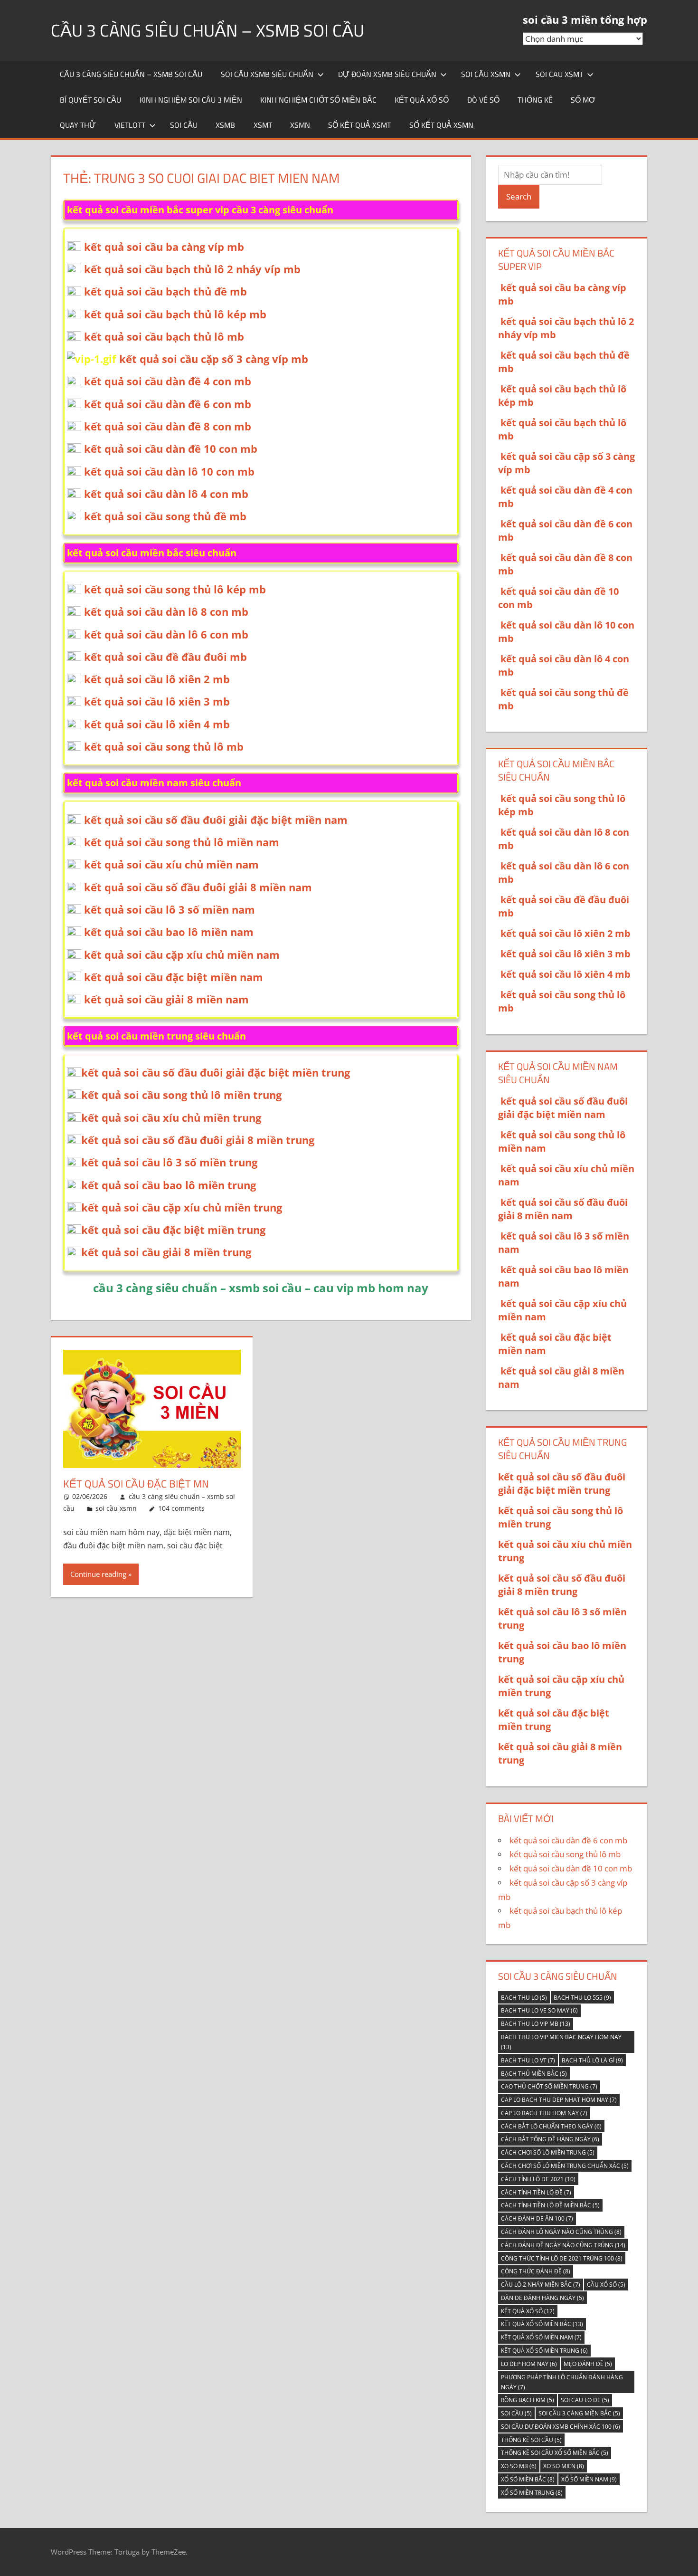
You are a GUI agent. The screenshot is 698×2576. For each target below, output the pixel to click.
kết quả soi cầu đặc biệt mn (136, 1484)
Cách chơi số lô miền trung (548, 2152)
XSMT (263, 125)
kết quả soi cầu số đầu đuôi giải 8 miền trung (198, 1140)
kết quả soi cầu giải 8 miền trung (166, 1252)
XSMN (300, 125)
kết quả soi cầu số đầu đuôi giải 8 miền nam (198, 887)
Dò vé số (483, 100)
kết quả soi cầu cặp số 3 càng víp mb (214, 359)
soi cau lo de (585, 2400)
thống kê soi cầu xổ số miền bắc (555, 2453)
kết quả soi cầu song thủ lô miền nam (182, 842)
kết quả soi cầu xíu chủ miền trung (171, 1117)
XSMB (225, 125)
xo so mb (519, 2466)
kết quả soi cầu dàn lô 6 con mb (166, 634)
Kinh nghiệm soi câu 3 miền (191, 100)
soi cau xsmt (559, 74)
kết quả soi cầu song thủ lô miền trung (181, 1095)
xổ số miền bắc (528, 2479)
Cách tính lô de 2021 (538, 2179)
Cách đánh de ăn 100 (537, 2218)
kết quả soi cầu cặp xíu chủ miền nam (182, 954)
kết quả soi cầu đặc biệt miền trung (173, 1230)
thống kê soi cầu (531, 2440)
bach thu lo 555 (582, 1998)
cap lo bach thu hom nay (544, 2113)
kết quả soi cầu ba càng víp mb (164, 247)
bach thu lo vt (528, 2060)
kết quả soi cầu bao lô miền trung (169, 1185)
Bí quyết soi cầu (90, 100)
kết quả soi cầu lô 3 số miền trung (169, 1162)
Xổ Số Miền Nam (589, 2479)
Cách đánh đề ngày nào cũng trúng (563, 2245)
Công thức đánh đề (536, 2271)
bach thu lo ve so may (539, 2010)
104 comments (181, 1508)
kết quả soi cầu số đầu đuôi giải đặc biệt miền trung (216, 1072)
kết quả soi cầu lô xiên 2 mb (157, 679)
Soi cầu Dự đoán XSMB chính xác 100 (561, 2427)
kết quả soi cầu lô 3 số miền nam (170, 909)
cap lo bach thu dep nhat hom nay (559, 2100)
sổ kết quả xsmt (359, 125)
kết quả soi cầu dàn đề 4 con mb (168, 381)
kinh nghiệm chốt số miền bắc (318, 100)
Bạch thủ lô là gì (592, 2060)
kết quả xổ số (422, 100)
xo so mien (564, 2466)
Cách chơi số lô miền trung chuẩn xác (565, 2166)
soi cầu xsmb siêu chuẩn (267, 74)
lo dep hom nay (529, 2364)
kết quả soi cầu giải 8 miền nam (166, 999)
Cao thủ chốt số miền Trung (549, 2086)
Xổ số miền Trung (532, 2493)
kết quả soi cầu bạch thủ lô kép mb (175, 314)
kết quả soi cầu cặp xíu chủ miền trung (182, 1207)
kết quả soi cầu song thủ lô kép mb (175, 589)
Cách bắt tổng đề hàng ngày (550, 2139)
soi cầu (184, 125)
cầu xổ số (606, 2285)
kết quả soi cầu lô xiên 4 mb (157, 724)
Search (519, 196)
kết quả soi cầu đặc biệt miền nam (174, 977)
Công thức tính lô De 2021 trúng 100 (562, 2258)
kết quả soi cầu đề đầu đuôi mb (165, 657)
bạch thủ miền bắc (534, 2074)
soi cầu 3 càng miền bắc (579, 2413)
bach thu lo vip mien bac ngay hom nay (561, 2042)
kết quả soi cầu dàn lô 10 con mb (169, 471)
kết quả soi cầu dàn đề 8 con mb (168, 426)
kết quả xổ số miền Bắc (542, 2324)
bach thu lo (524, 1998)
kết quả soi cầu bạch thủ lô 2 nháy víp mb (192, 269)
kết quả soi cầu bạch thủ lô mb (164, 336)
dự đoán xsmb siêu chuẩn (387, 74)
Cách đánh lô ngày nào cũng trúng (561, 2232)
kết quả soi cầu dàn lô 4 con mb (166, 494)
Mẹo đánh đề (588, 2364)
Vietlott (130, 125)
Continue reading (98, 1574)
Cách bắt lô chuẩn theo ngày (551, 2126)
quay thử (78, 125)
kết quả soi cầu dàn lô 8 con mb (166, 611)
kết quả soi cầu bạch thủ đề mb (165, 291)
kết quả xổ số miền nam (541, 2337)
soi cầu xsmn (486, 74)
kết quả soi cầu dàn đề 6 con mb (168, 404)
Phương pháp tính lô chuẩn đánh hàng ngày (562, 2382)
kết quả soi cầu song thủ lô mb (164, 746)
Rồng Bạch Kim (528, 2400)
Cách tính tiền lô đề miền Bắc (550, 2205)
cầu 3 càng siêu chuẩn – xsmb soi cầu (208, 30)
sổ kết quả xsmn (441, 125)
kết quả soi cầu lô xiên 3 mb (157, 701)
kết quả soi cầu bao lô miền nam (169, 932)
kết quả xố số (528, 2311)
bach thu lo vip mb (536, 2024)
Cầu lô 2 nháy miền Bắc (541, 2285)
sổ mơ (583, 100)
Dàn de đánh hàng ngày (542, 2298)
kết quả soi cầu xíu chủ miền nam (171, 864)
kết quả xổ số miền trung (544, 2351)
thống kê (535, 100)
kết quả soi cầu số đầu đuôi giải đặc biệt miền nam (216, 820)
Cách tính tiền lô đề (536, 2192)
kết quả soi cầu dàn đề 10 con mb (171, 448)
